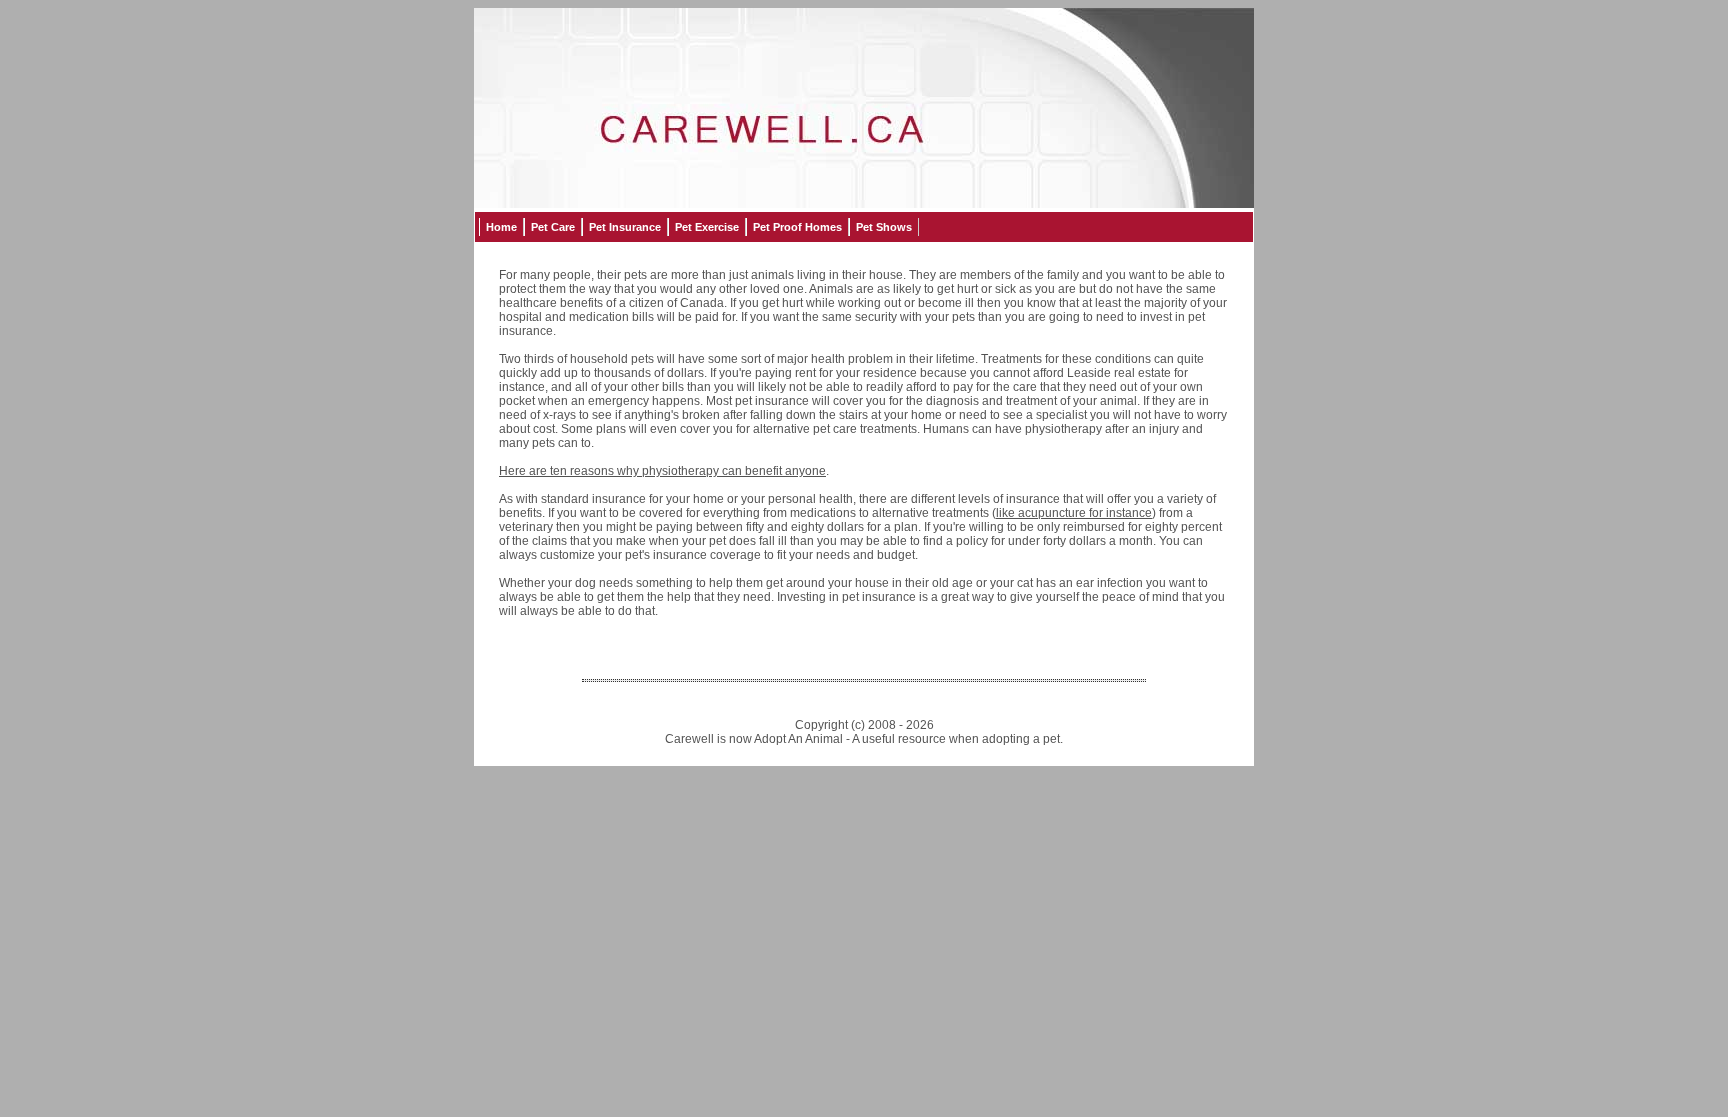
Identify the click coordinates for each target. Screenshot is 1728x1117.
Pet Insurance (625, 227)
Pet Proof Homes (797, 227)
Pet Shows (884, 227)
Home (501, 227)
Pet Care (553, 227)
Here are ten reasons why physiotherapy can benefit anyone (662, 471)
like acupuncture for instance (1074, 513)
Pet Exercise (707, 227)
